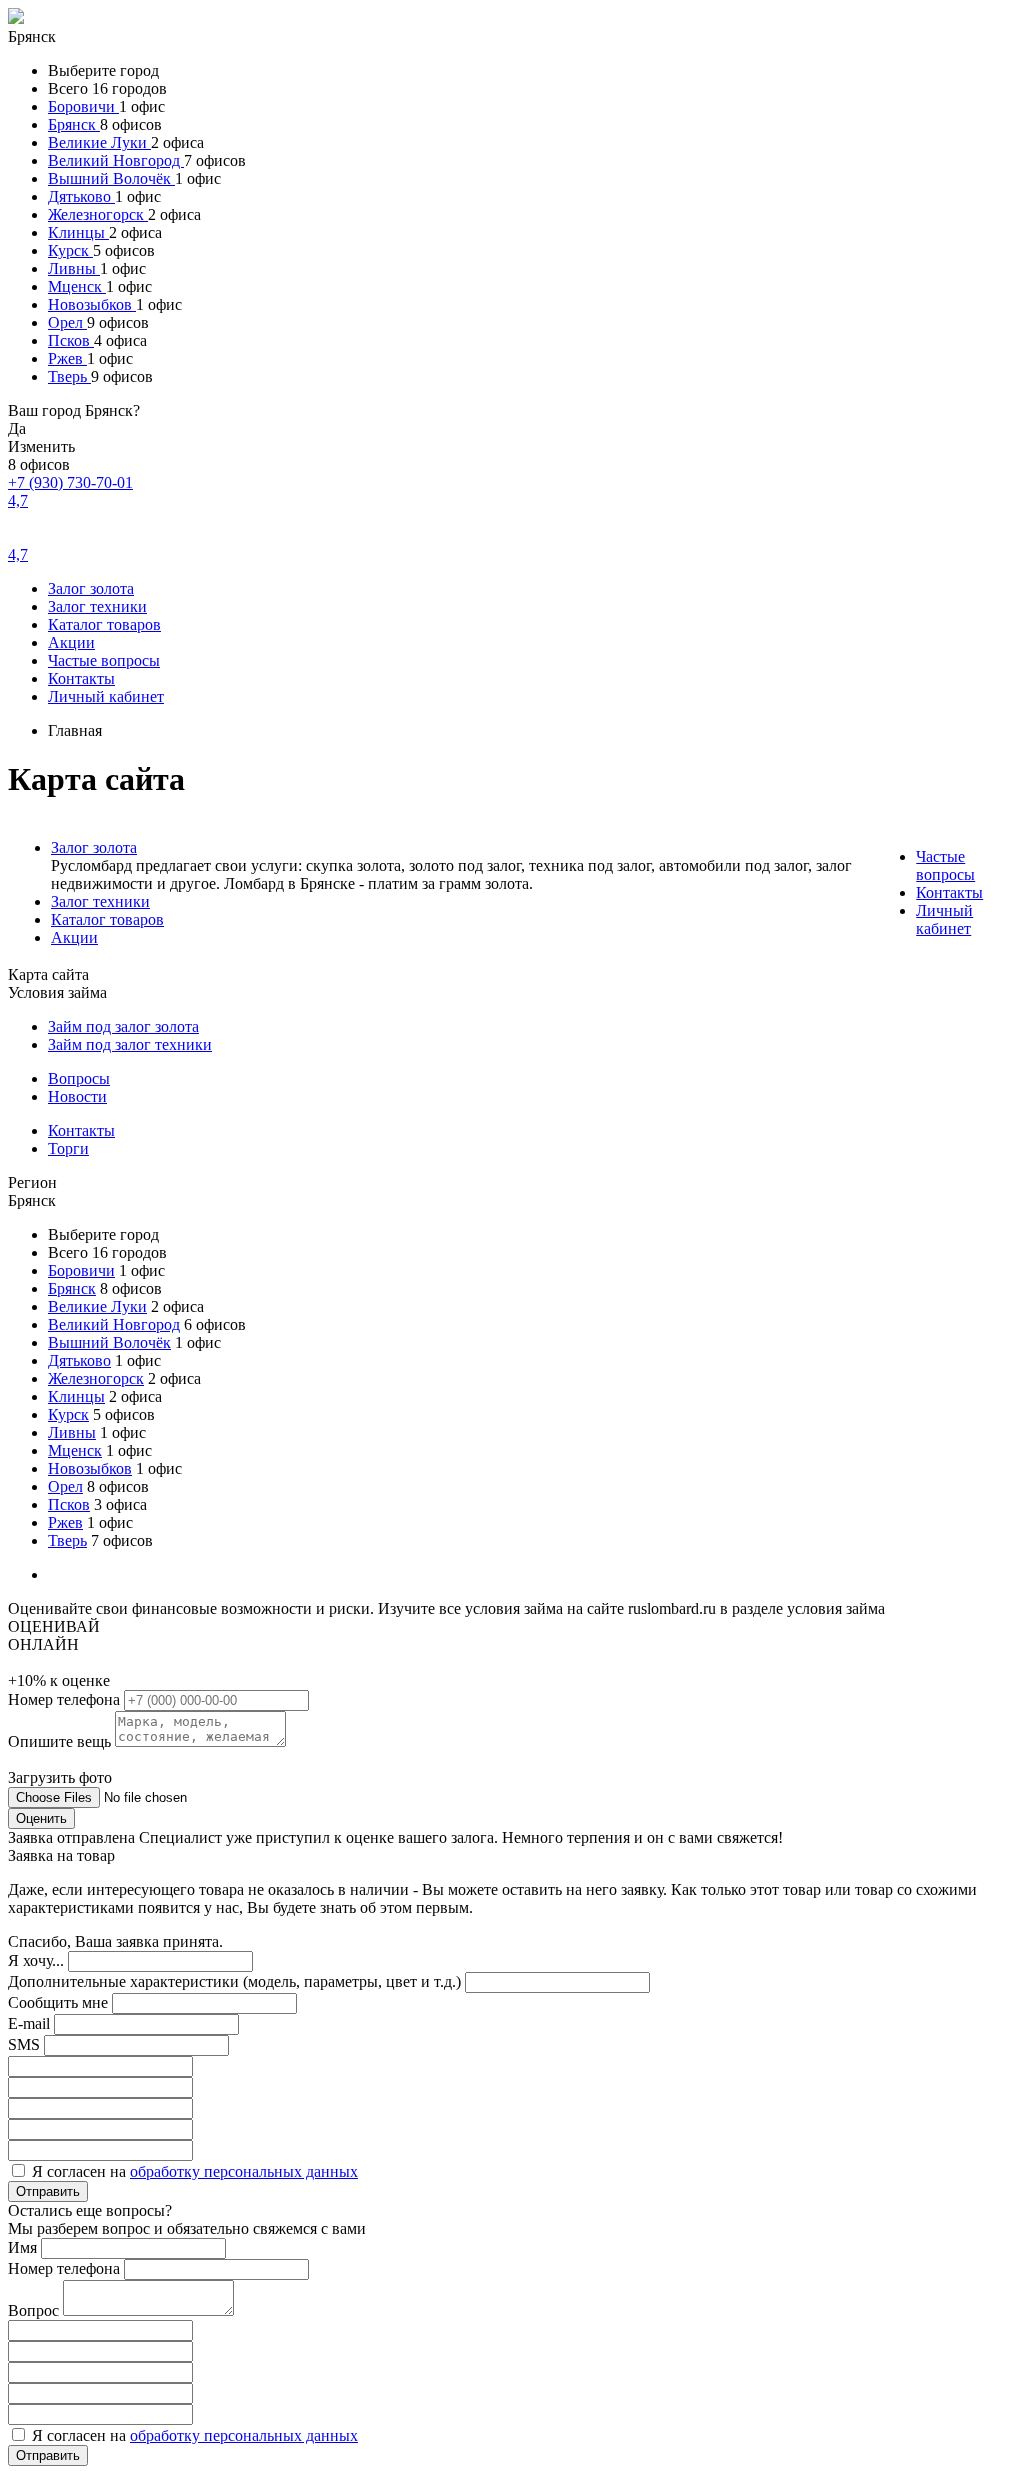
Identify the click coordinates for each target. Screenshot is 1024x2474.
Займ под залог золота (123, 1026)
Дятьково (81, 196)
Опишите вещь (61, 1741)
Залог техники (97, 606)
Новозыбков (92, 304)
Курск (70, 250)
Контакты (81, 678)
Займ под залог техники (130, 1044)
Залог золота (91, 588)
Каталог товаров (104, 624)
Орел (67, 322)
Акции (71, 642)
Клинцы (78, 232)
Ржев (67, 358)
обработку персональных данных (244, 2171)
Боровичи (83, 106)
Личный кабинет (106, 696)
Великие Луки (99, 142)
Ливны (74, 268)
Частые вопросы (104, 660)
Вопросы (79, 1078)
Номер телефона (66, 1699)
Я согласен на (195, 2171)
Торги (68, 1148)
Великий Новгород (116, 160)
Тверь (69, 376)
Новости (77, 1096)
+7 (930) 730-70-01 (70, 482)
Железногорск (98, 214)
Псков (71, 340)
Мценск (77, 286)
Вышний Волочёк (111, 178)
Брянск (74, 124)
